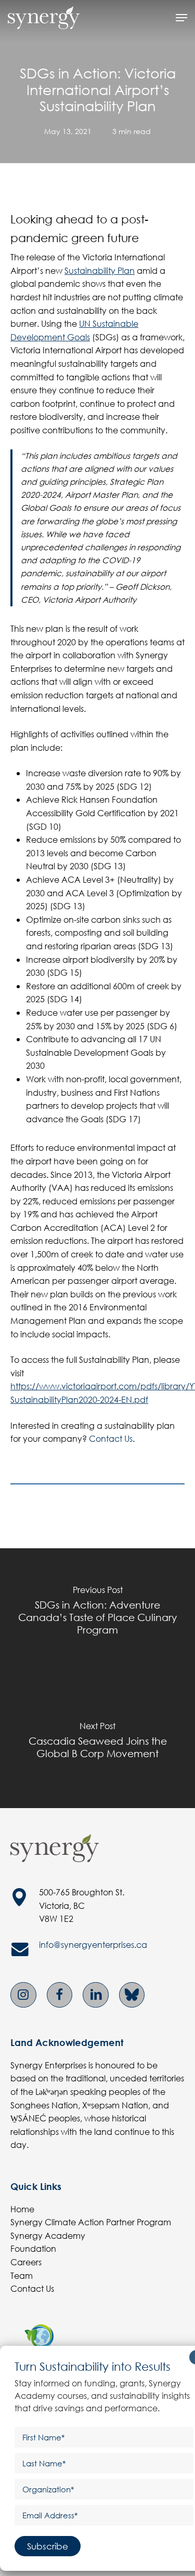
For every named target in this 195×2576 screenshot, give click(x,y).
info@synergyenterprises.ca (93, 1944)
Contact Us (111, 1438)
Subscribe (48, 2546)
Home (22, 2209)
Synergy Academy (48, 2235)
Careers (26, 2262)
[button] (181, 18)
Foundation (33, 2248)
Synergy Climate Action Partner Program (91, 2222)
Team (22, 2275)
